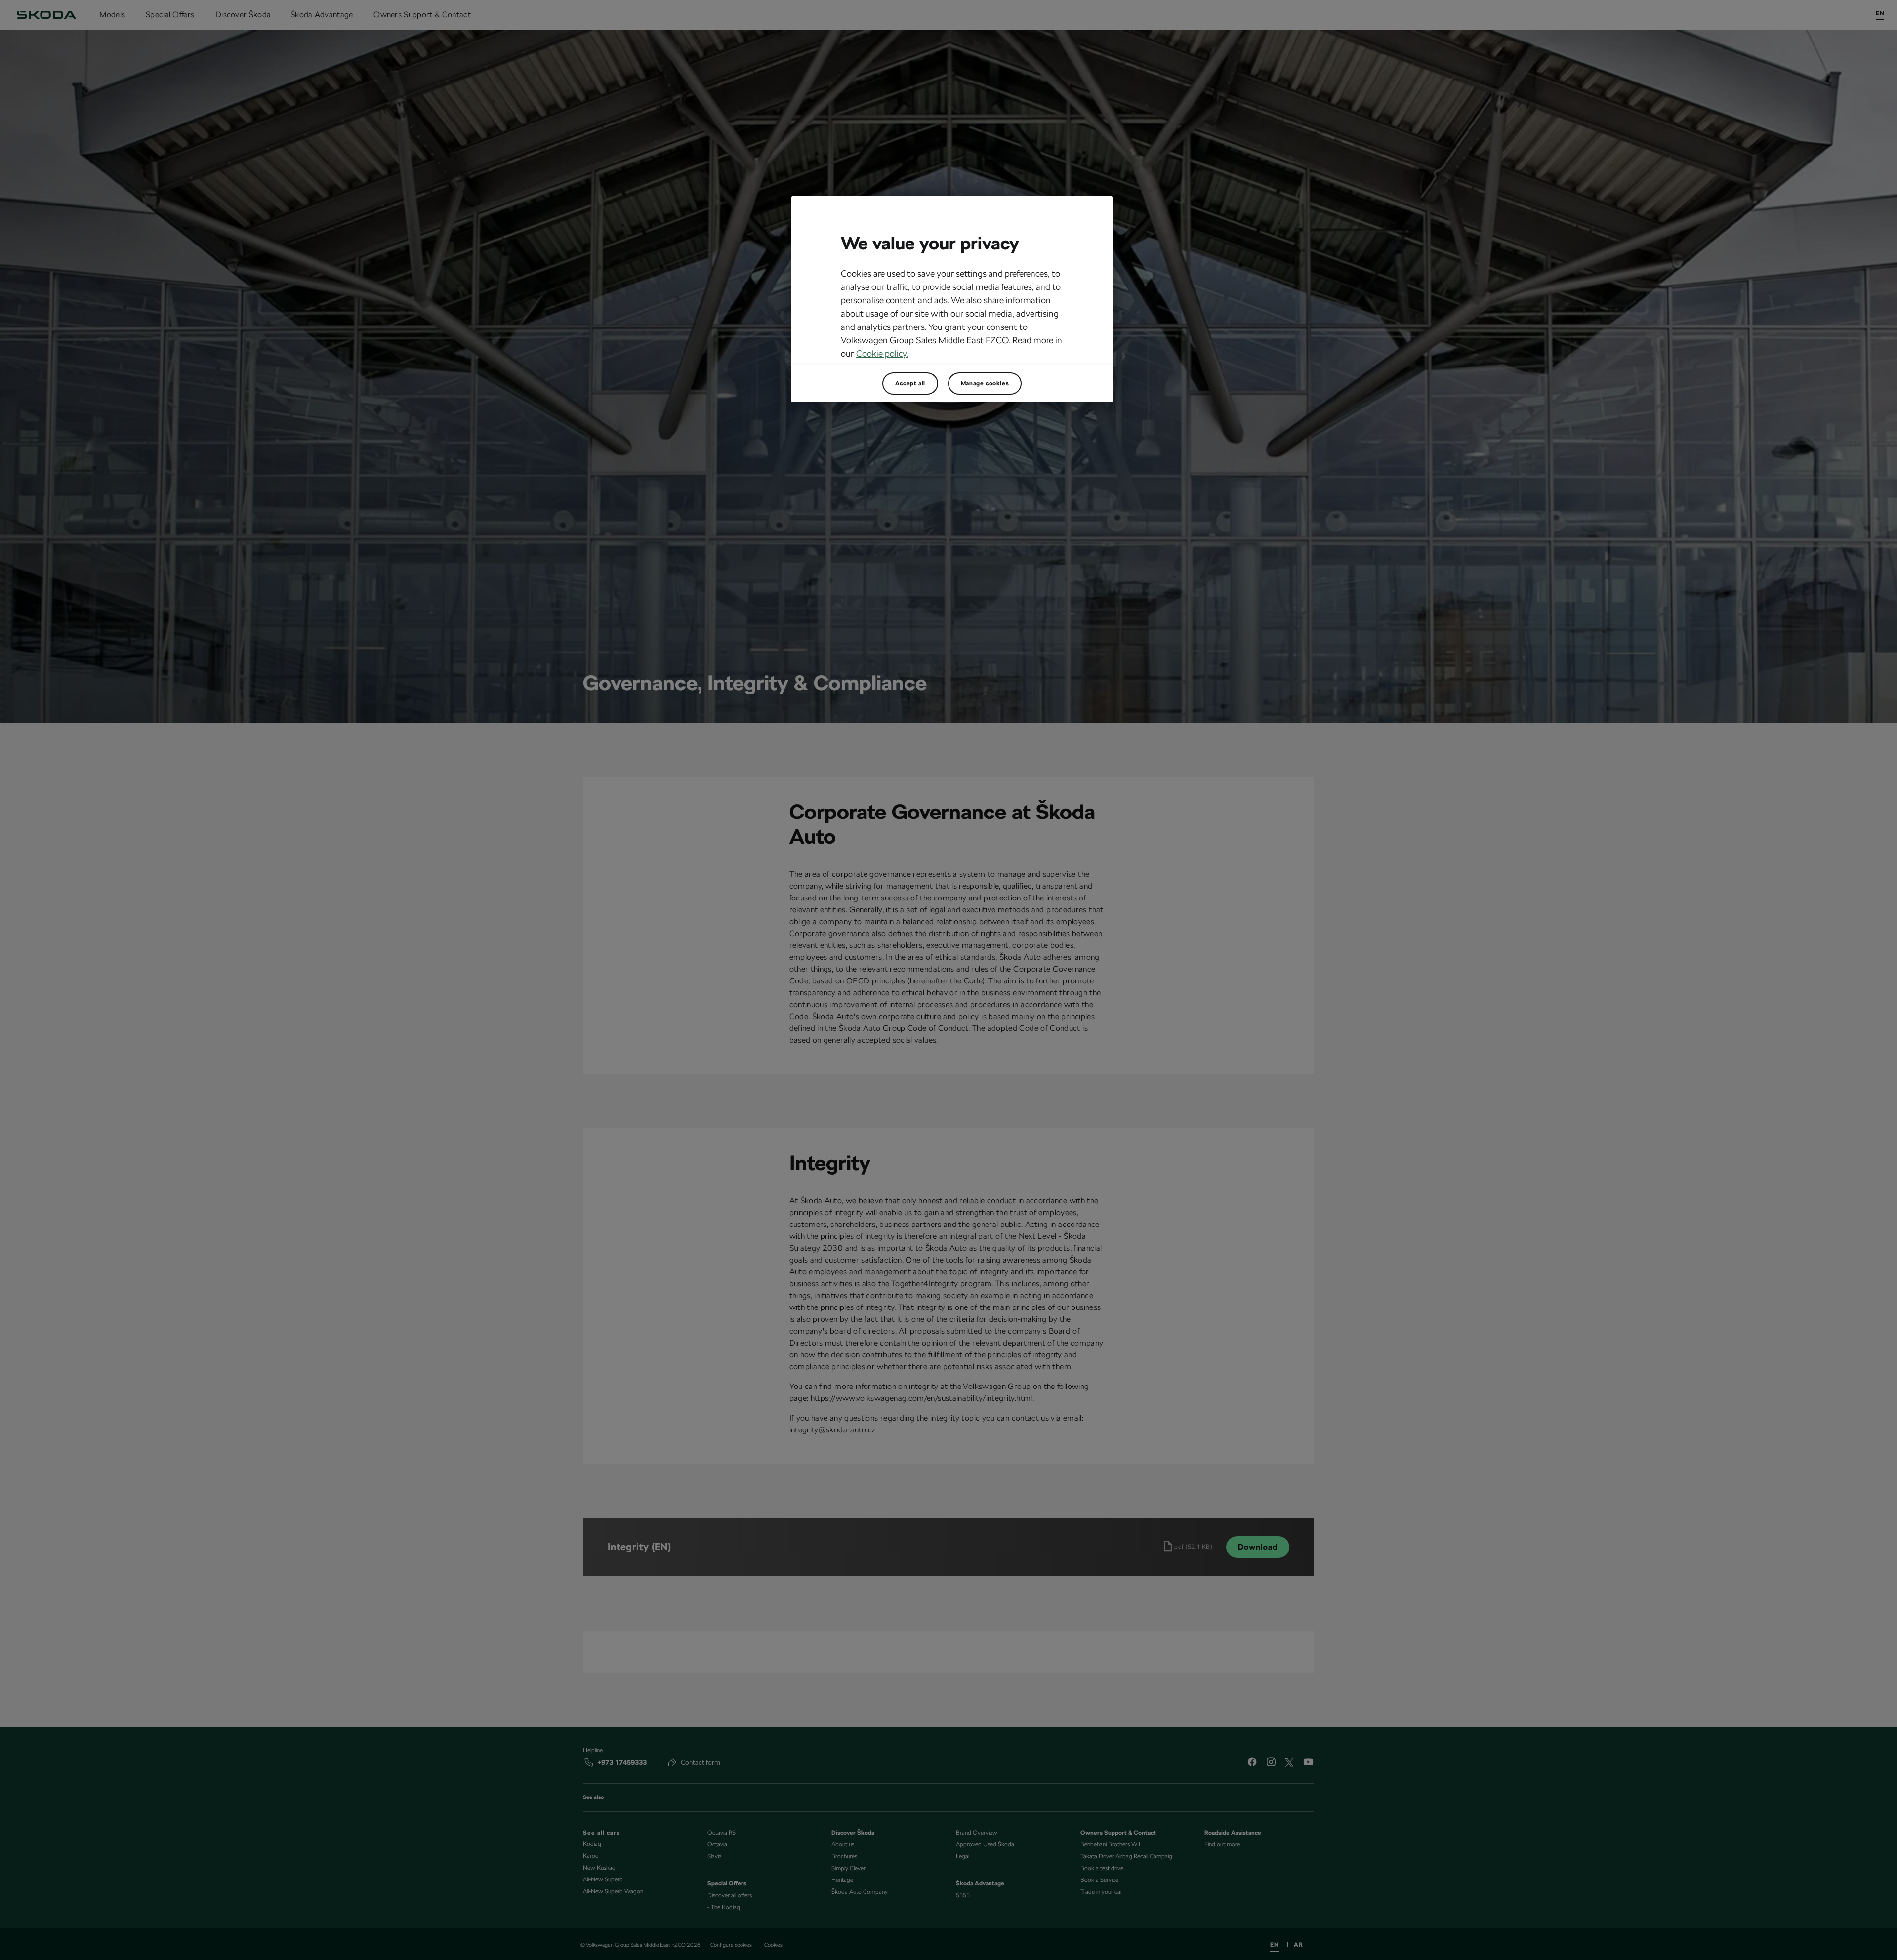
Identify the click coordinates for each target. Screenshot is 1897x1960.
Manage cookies (985, 383)
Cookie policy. (882, 353)
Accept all (910, 383)
